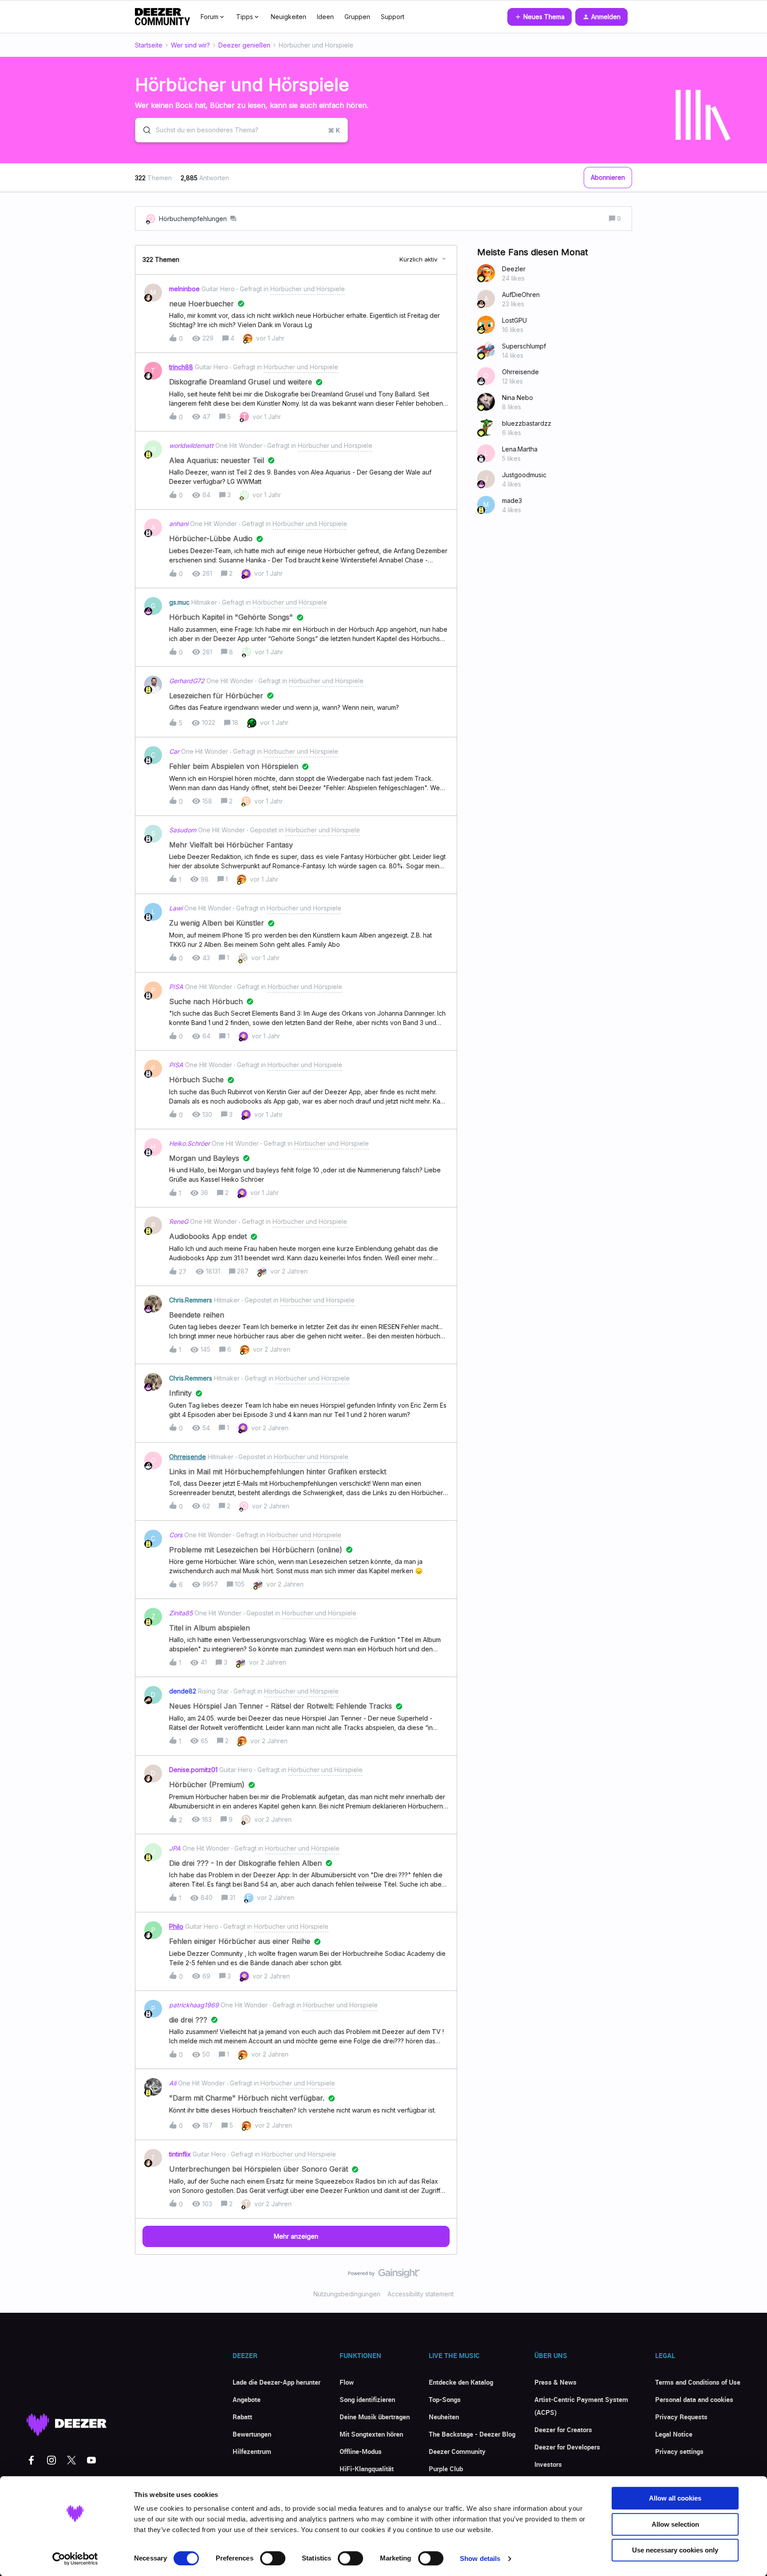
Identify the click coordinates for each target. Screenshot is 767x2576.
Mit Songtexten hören (371, 2434)
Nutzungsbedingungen (347, 2294)
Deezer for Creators (563, 2430)
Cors (176, 1535)
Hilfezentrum (252, 2451)
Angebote (247, 2399)
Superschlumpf (524, 346)
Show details (480, 2558)
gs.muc (179, 602)
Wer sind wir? (190, 45)
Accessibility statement (421, 2294)
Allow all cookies (675, 2498)
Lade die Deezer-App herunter (277, 2382)
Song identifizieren (367, 2399)
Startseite (149, 45)
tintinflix (180, 2154)
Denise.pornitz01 (193, 1770)
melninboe (184, 289)
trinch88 (181, 367)
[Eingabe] (143, 130)
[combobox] (241, 130)
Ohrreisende (188, 1457)
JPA (175, 1848)
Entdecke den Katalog (461, 2382)
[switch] (273, 2558)
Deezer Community (457, 2451)
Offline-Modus (361, 2451)
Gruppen (357, 17)
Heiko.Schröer (190, 1143)
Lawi (176, 908)
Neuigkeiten (289, 17)
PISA (176, 987)
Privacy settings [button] (679, 2451)
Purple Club (446, 2469)
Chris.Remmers (191, 1300)
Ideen (325, 17)
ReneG (179, 1221)
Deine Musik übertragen (375, 2417)
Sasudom (183, 830)
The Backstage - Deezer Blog (472, 2434)
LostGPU (514, 320)
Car (174, 751)
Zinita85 (181, 1613)
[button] (540, 17)
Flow (347, 2382)
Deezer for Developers (567, 2447)
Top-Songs (445, 2399)
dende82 (183, 1691)
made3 (512, 501)
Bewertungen (252, 2434)
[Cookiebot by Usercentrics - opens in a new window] (75, 2559)
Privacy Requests (681, 2417)
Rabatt (242, 2417)
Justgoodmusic (524, 475)
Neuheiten (444, 2417)
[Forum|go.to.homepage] (162, 17)
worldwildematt (191, 445)
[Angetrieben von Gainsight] (384, 2275)
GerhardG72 (187, 681)
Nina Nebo (518, 398)
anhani (179, 524)
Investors (548, 2464)
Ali (173, 2083)
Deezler (514, 269)
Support (393, 17)
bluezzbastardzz (527, 423)
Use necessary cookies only (675, 2550)
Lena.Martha (520, 449)
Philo (176, 1926)
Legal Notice (674, 2434)
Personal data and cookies (694, 2399)
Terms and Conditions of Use (698, 2382)
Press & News (555, 2382)
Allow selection (675, 2524)
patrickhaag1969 (194, 2005)
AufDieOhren (521, 295)
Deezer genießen (244, 45)
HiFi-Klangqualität (367, 2469)
